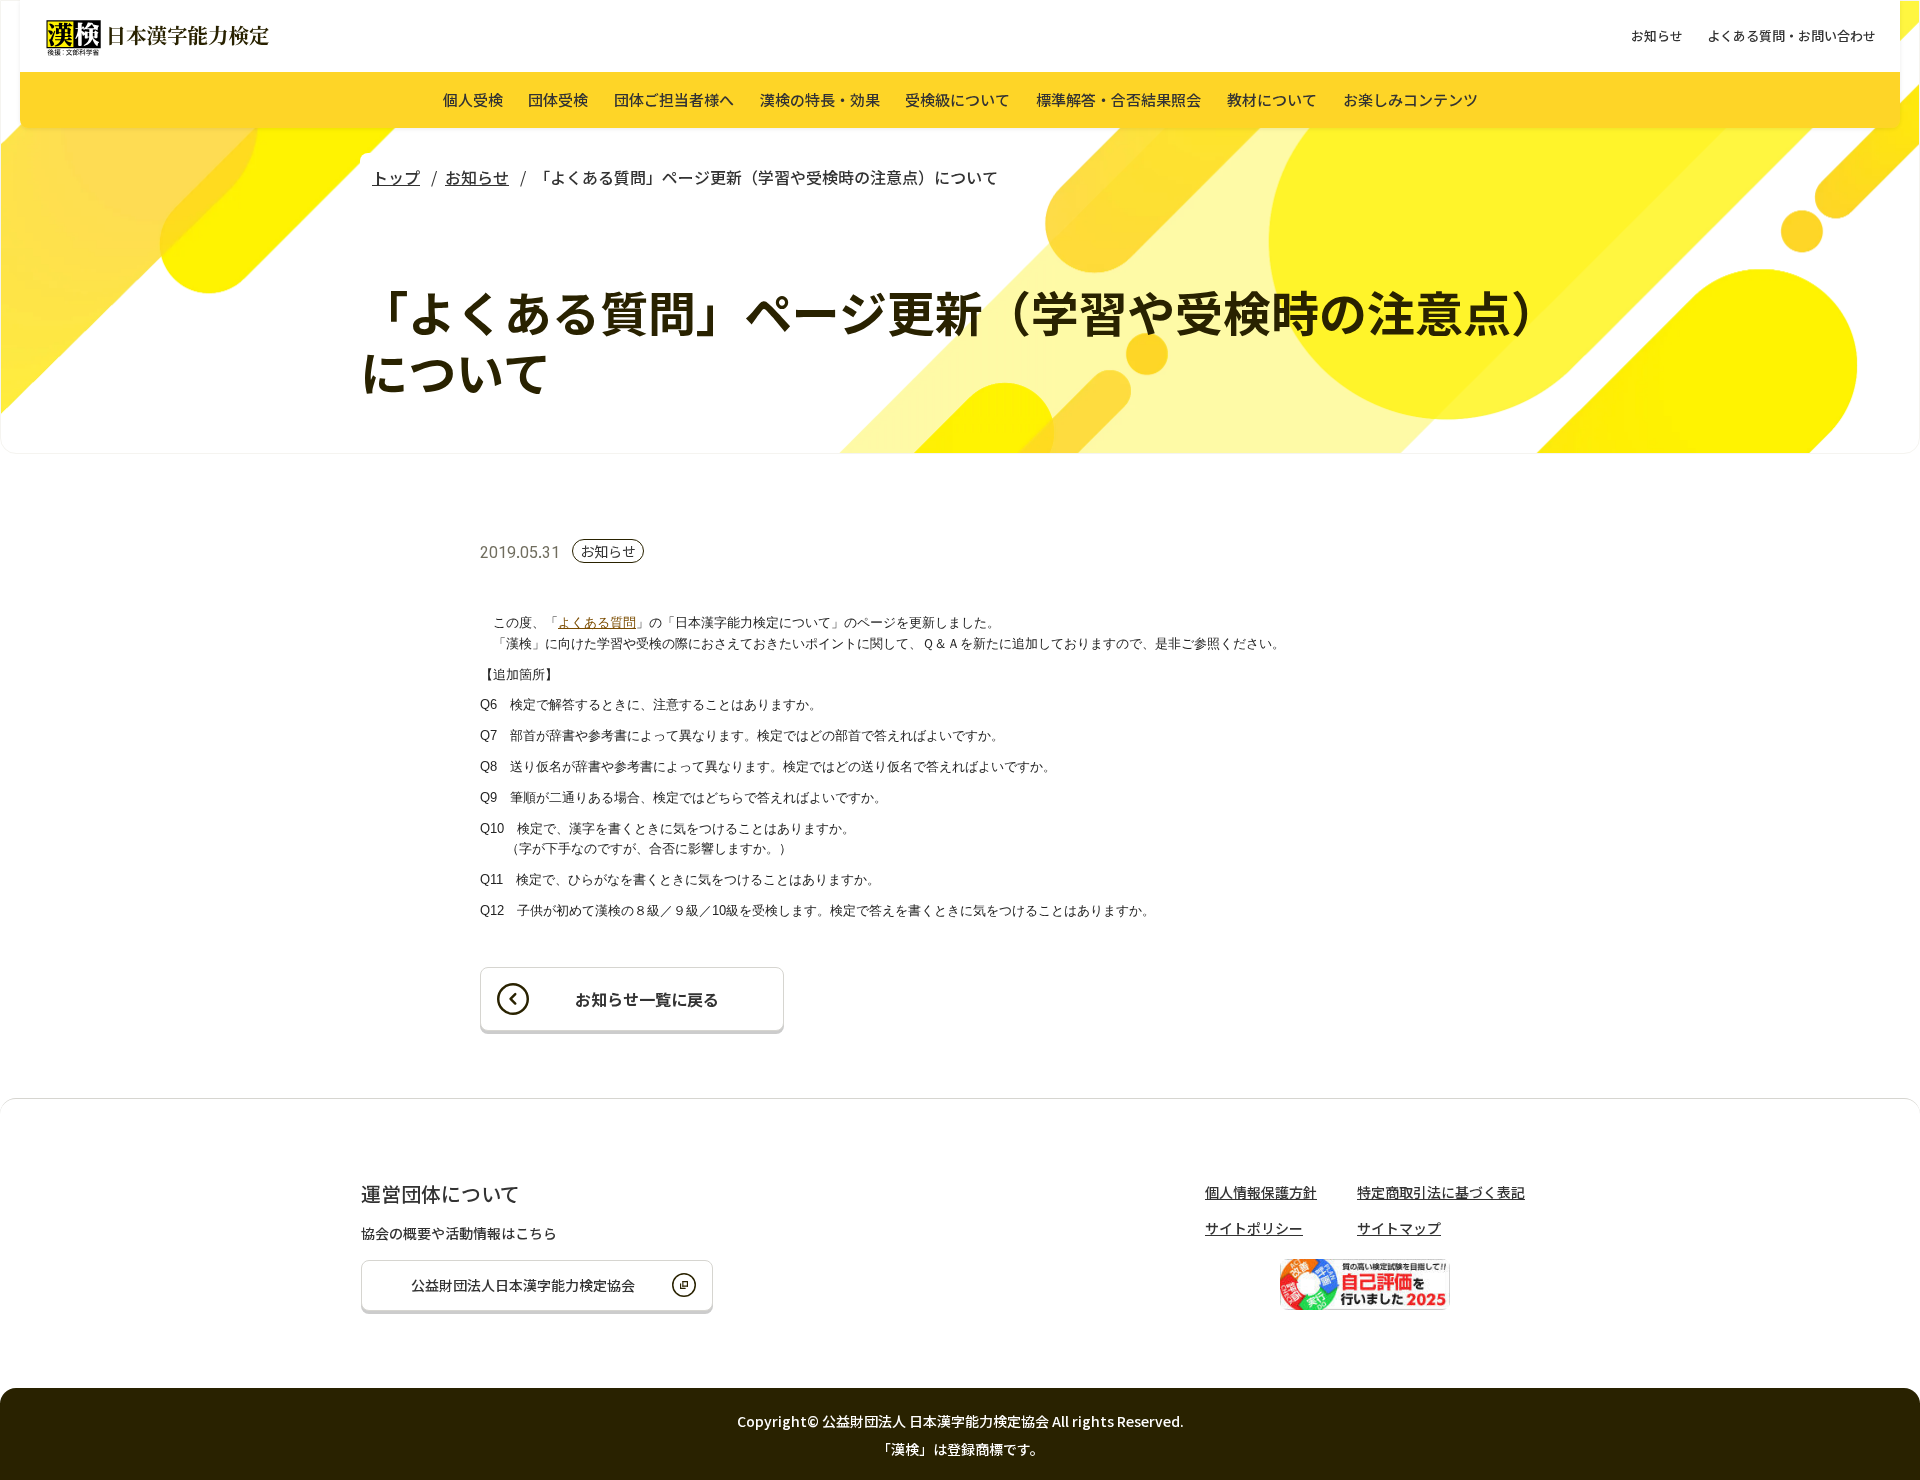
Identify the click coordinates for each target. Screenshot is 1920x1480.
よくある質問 (597, 622)
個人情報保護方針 (1261, 1192)
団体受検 (558, 99)
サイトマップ (1399, 1228)
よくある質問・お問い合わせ (1791, 35)
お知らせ (1657, 35)
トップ (396, 177)
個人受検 (473, 99)
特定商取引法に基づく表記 (1441, 1192)
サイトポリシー (1254, 1228)
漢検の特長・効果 (820, 99)
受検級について (957, 99)
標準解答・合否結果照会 (1118, 99)
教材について (1272, 99)
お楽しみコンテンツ (1410, 99)
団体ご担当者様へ (674, 99)
